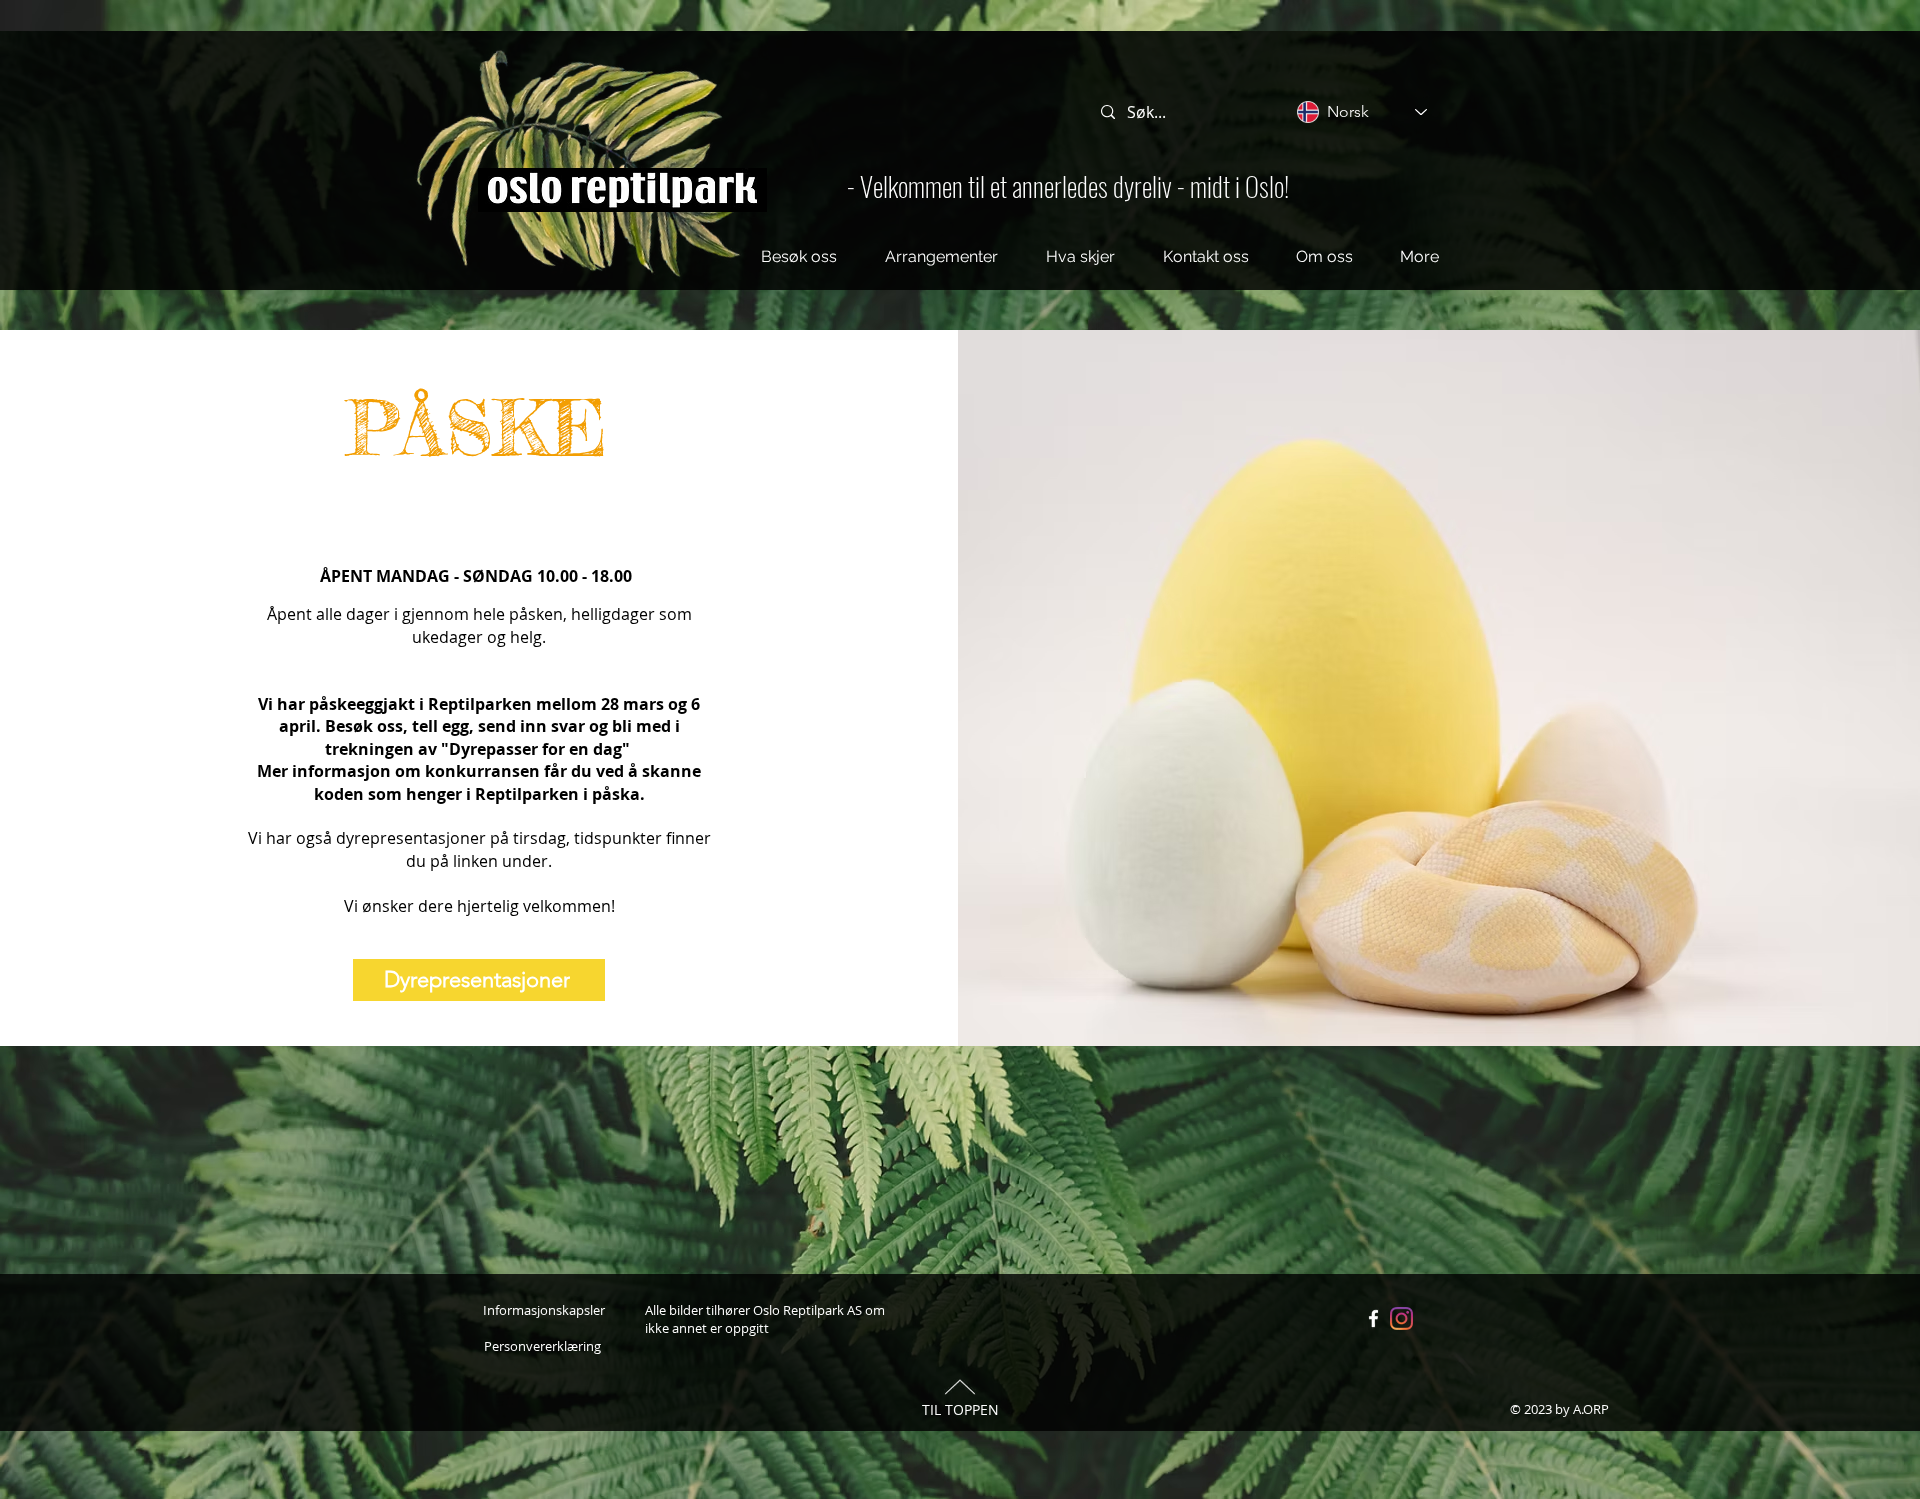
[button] (799, 256)
